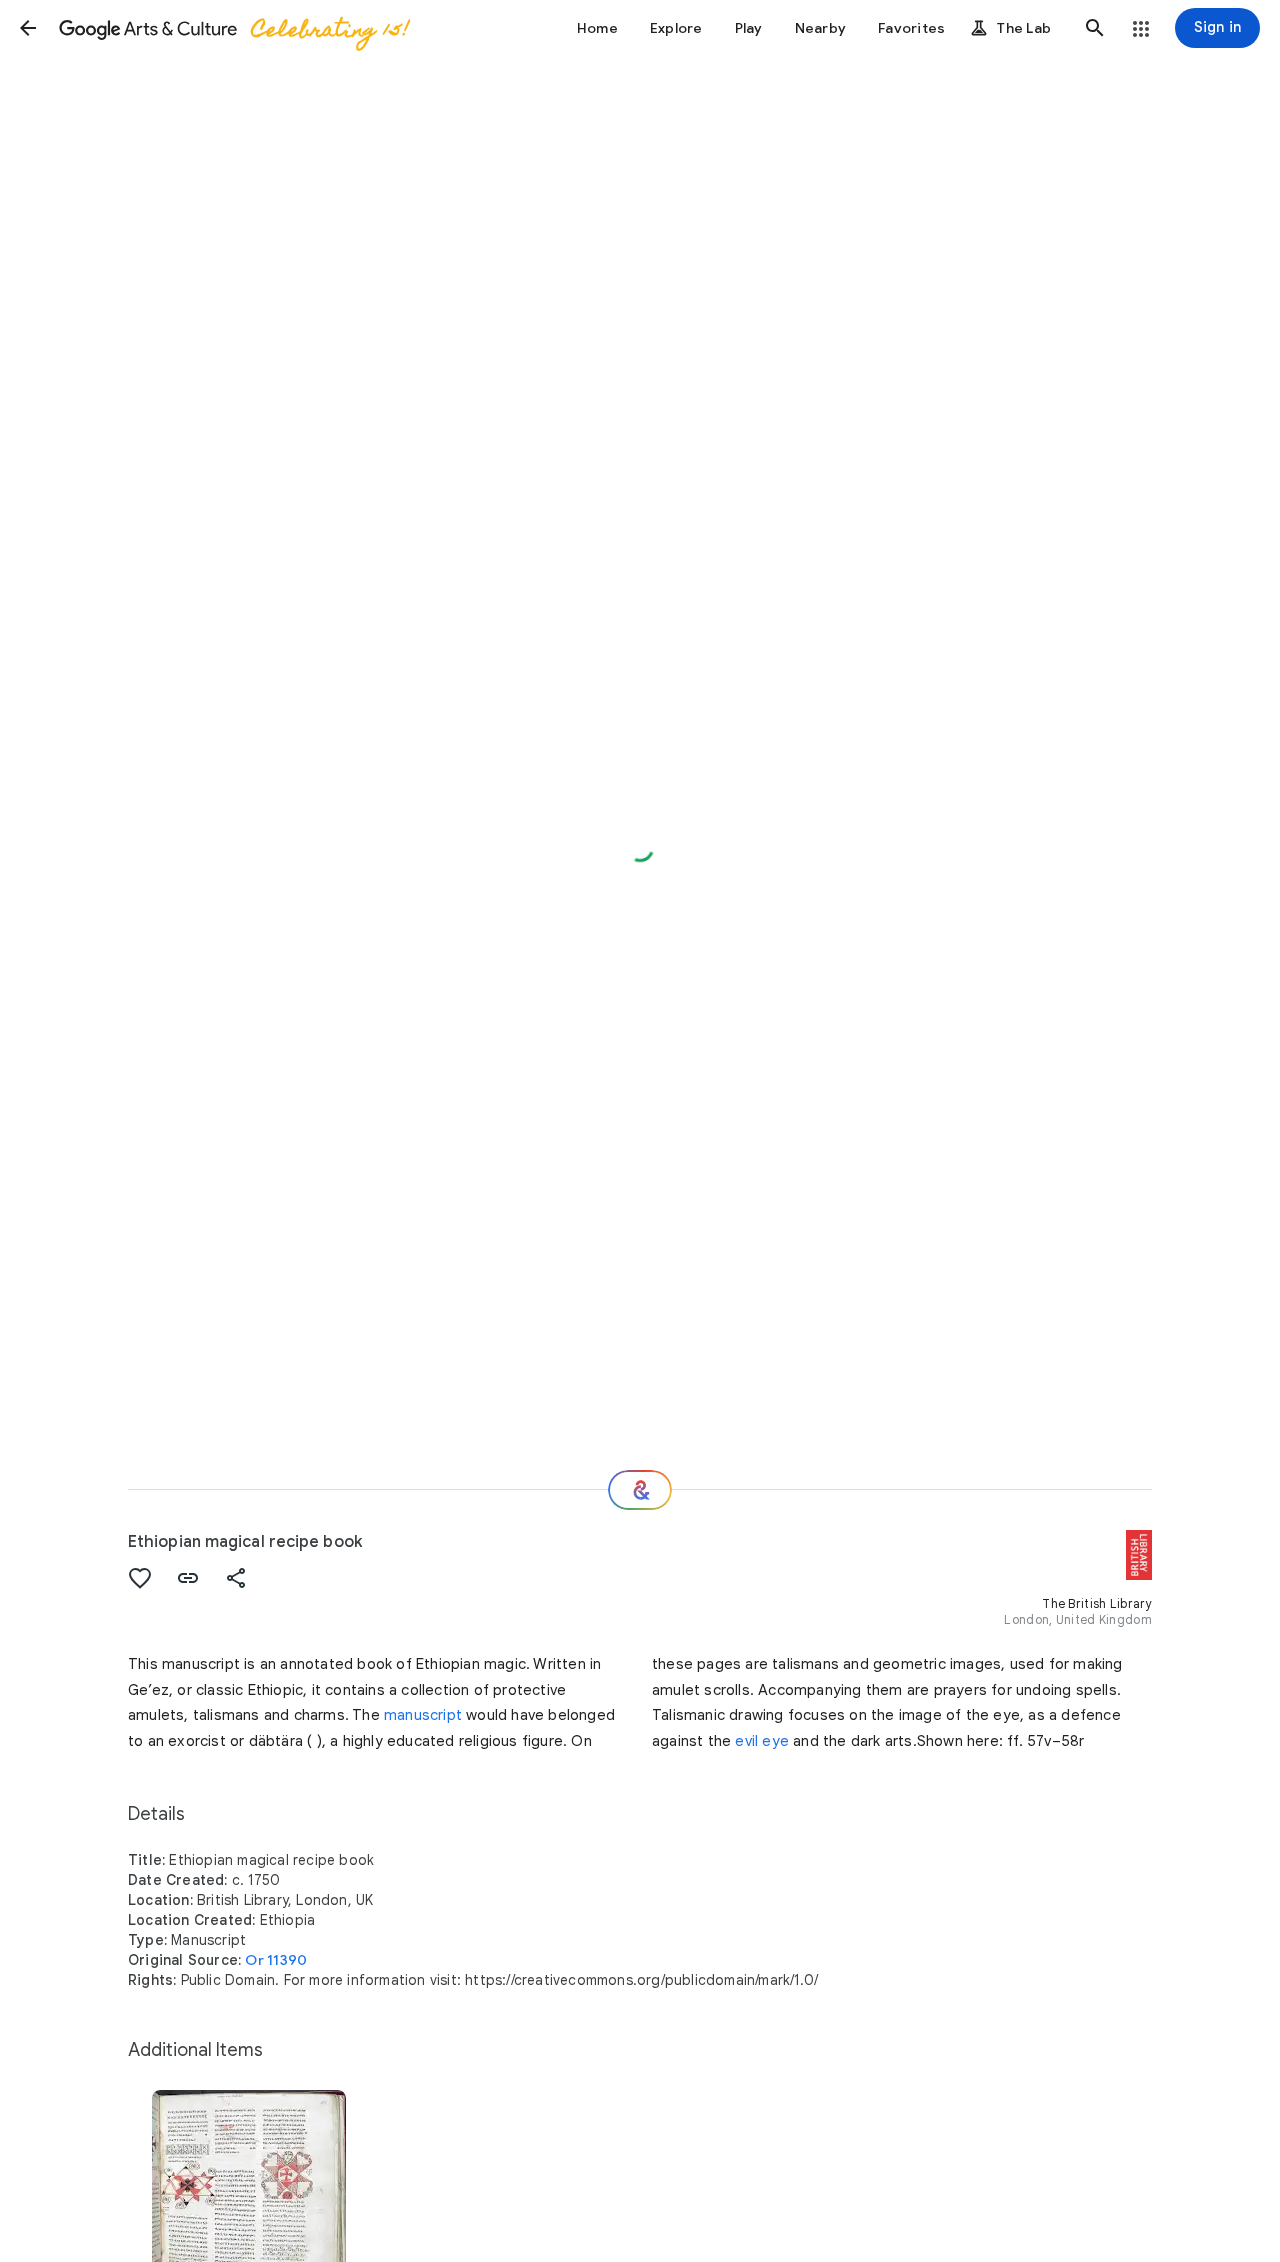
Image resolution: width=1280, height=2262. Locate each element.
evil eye (762, 1741)
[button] (28, 28)
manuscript (423, 1715)
